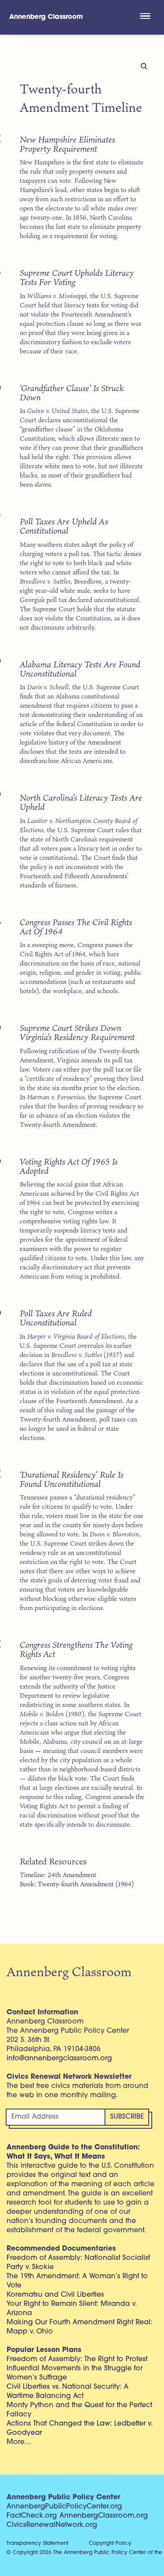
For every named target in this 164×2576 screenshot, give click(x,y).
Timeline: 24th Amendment (58, 1875)
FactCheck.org (32, 2516)
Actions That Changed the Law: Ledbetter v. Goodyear (79, 2428)
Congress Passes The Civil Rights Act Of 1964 (76, 926)
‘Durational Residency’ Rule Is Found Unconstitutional (72, 1479)
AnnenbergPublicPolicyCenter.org (64, 2507)
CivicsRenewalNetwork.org (52, 2525)
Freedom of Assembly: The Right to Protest (77, 2359)
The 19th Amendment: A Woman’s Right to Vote (77, 2281)
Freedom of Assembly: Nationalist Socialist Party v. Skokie (78, 2263)
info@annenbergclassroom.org (59, 2059)
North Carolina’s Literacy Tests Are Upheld (81, 802)
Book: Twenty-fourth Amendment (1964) (77, 1884)
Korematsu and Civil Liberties (55, 2295)
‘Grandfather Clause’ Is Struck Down (72, 392)
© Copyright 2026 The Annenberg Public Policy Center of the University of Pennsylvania (85, 2553)
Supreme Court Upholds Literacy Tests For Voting (77, 277)
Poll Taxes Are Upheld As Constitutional (64, 526)
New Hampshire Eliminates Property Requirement (67, 144)
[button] (145, 17)
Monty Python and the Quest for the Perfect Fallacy (79, 2410)
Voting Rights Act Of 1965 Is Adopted (69, 1166)
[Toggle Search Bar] (109, 17)
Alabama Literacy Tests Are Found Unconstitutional (80, 669)
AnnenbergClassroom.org (104, 2516)
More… (19, 2442)
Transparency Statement (37, 2544)
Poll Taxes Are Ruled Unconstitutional (56, 1318)
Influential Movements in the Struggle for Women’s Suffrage (75, 2373)
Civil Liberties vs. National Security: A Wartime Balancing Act (68, 2392)
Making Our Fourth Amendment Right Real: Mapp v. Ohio (79, 2327)
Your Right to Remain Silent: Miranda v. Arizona (72, 2309)
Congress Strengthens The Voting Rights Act (76, 1649)
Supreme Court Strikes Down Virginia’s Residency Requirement (77, 1032)
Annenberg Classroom (46, 17)
